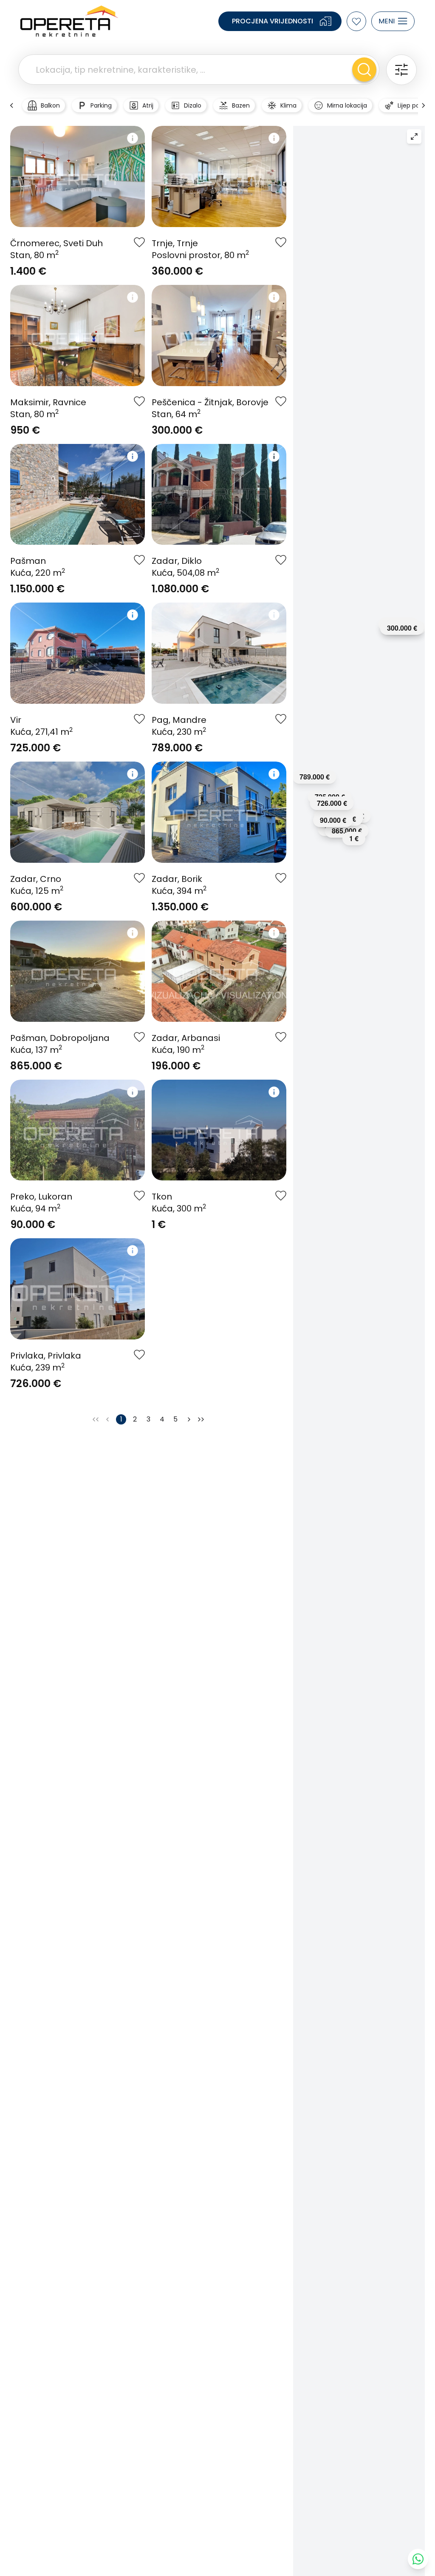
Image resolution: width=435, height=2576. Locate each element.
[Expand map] (414, 136)
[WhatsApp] (418, 2559)
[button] (402, 628)
